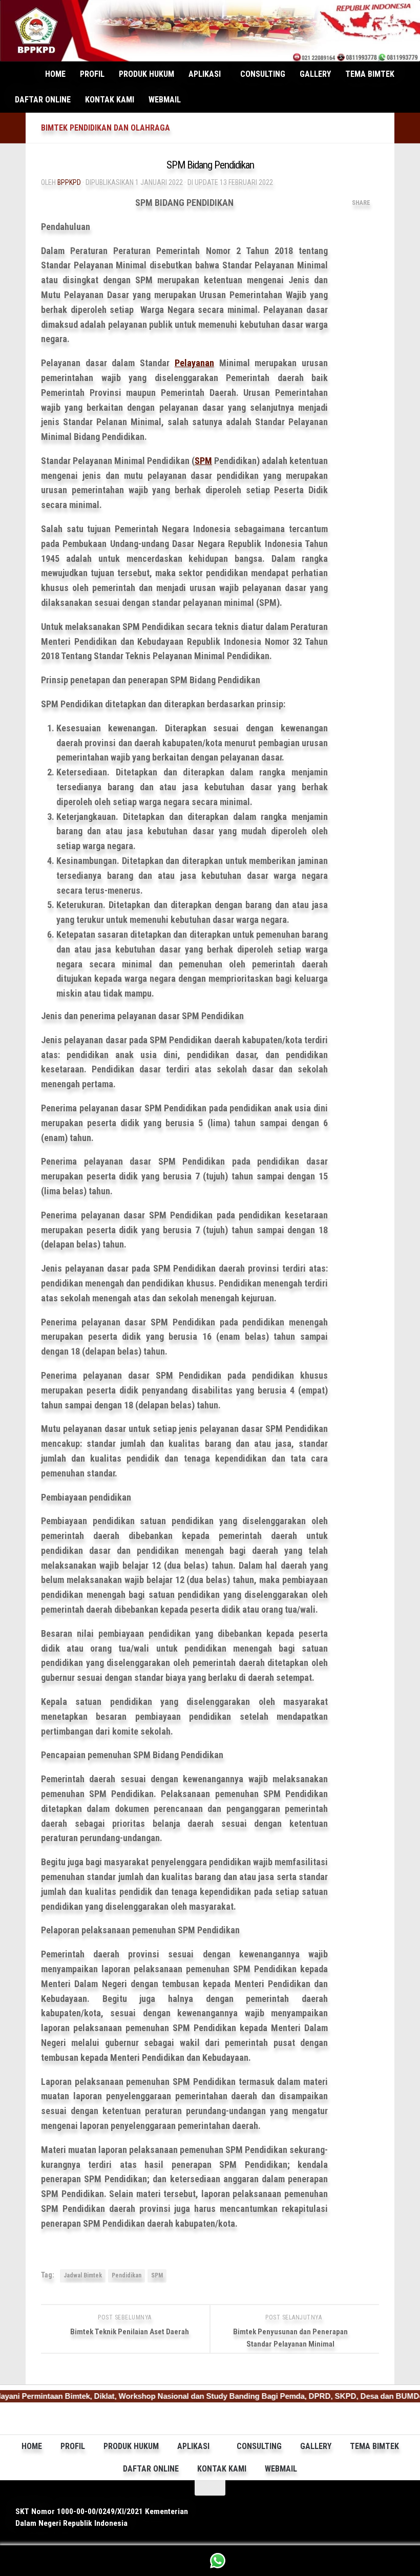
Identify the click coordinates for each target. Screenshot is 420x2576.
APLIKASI (205, 74)
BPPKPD (69, 182)
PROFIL (92, 74)
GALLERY (315, 74)
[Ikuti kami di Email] (391, 2505)
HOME (55, 74)
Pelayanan (194, 363)
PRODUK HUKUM (146, 74)
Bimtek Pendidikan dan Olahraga (106, 128)
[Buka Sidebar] (13, 128)
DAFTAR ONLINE (43, 100)
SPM (203, 461)
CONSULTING (263, 74)
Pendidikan (127, 2275)
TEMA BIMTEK (370, 74)
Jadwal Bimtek (83, 2275)
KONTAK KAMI (110, 100)
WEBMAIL (165, 100)
